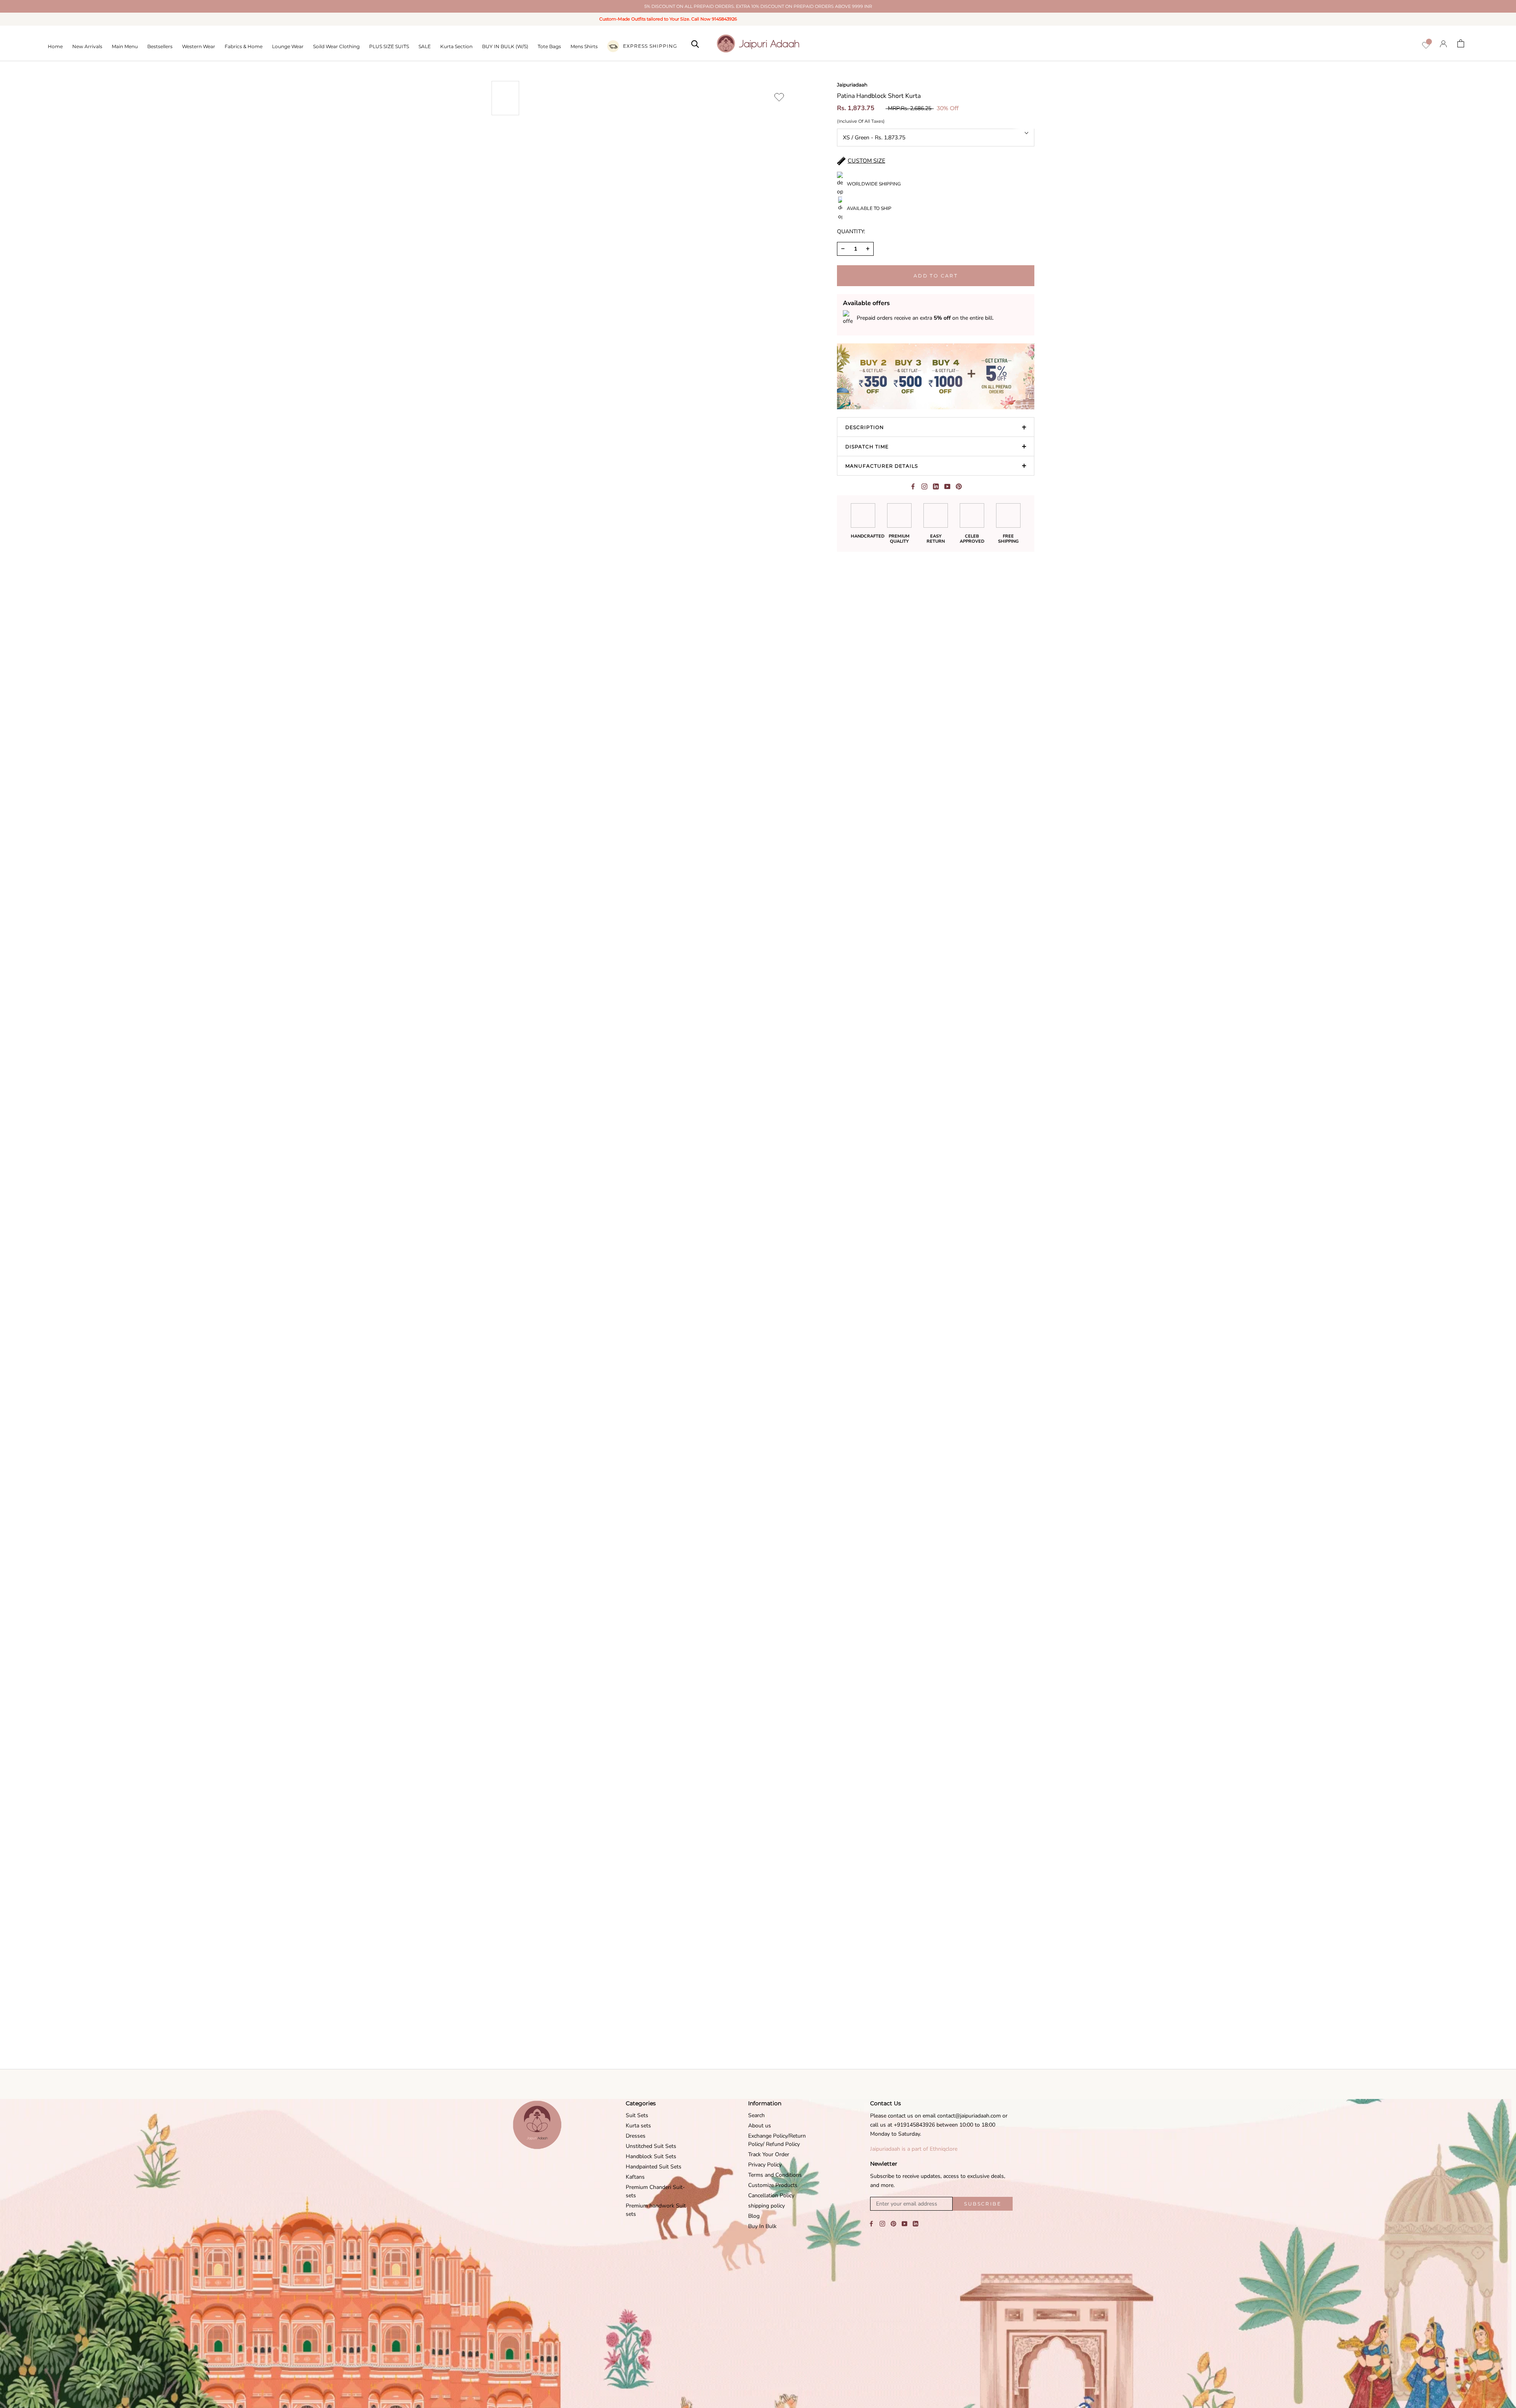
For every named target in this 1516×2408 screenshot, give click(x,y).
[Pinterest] (959, 486)
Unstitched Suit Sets (651, 2146)
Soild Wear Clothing (336, 46)
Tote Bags (549, 46)
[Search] (695, 43)
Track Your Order (769, 2154)
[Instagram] (882, 2223)
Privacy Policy (765, 2165)
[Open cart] (1461, 43)
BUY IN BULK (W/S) (505, 46)
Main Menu (125, 46)
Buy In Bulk (762, 2226)
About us (760, 2126)
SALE (425, 46)
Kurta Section (456, 46)
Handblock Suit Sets (651, 2156)
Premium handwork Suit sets (656, 2210)
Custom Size (866, 161)
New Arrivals (87, 46)
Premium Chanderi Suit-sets (655, 2191)
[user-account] (1443, 44)
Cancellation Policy (771, 2195)
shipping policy (766, 2206)
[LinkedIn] (916, 2223)
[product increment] (868, 249)
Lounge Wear (288, 46)
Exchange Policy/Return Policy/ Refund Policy (777, 2140)
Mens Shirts (584, 46)
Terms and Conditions (775, 2175)
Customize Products (773, 2185)
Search (756, 2115)
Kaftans (635, 2177)
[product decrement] (843, 249)
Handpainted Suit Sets (654, 2167)
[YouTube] (904, 2223)
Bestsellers (160, 46)
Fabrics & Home (244, 46)
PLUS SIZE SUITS (389, 46)
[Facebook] (913, 486)
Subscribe (983, 2204)
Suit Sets (637, 2115)
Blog (754, 2216)
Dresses (636, 2136)
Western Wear (199, 46)
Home (55, 46)
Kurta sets (638, 2126)
